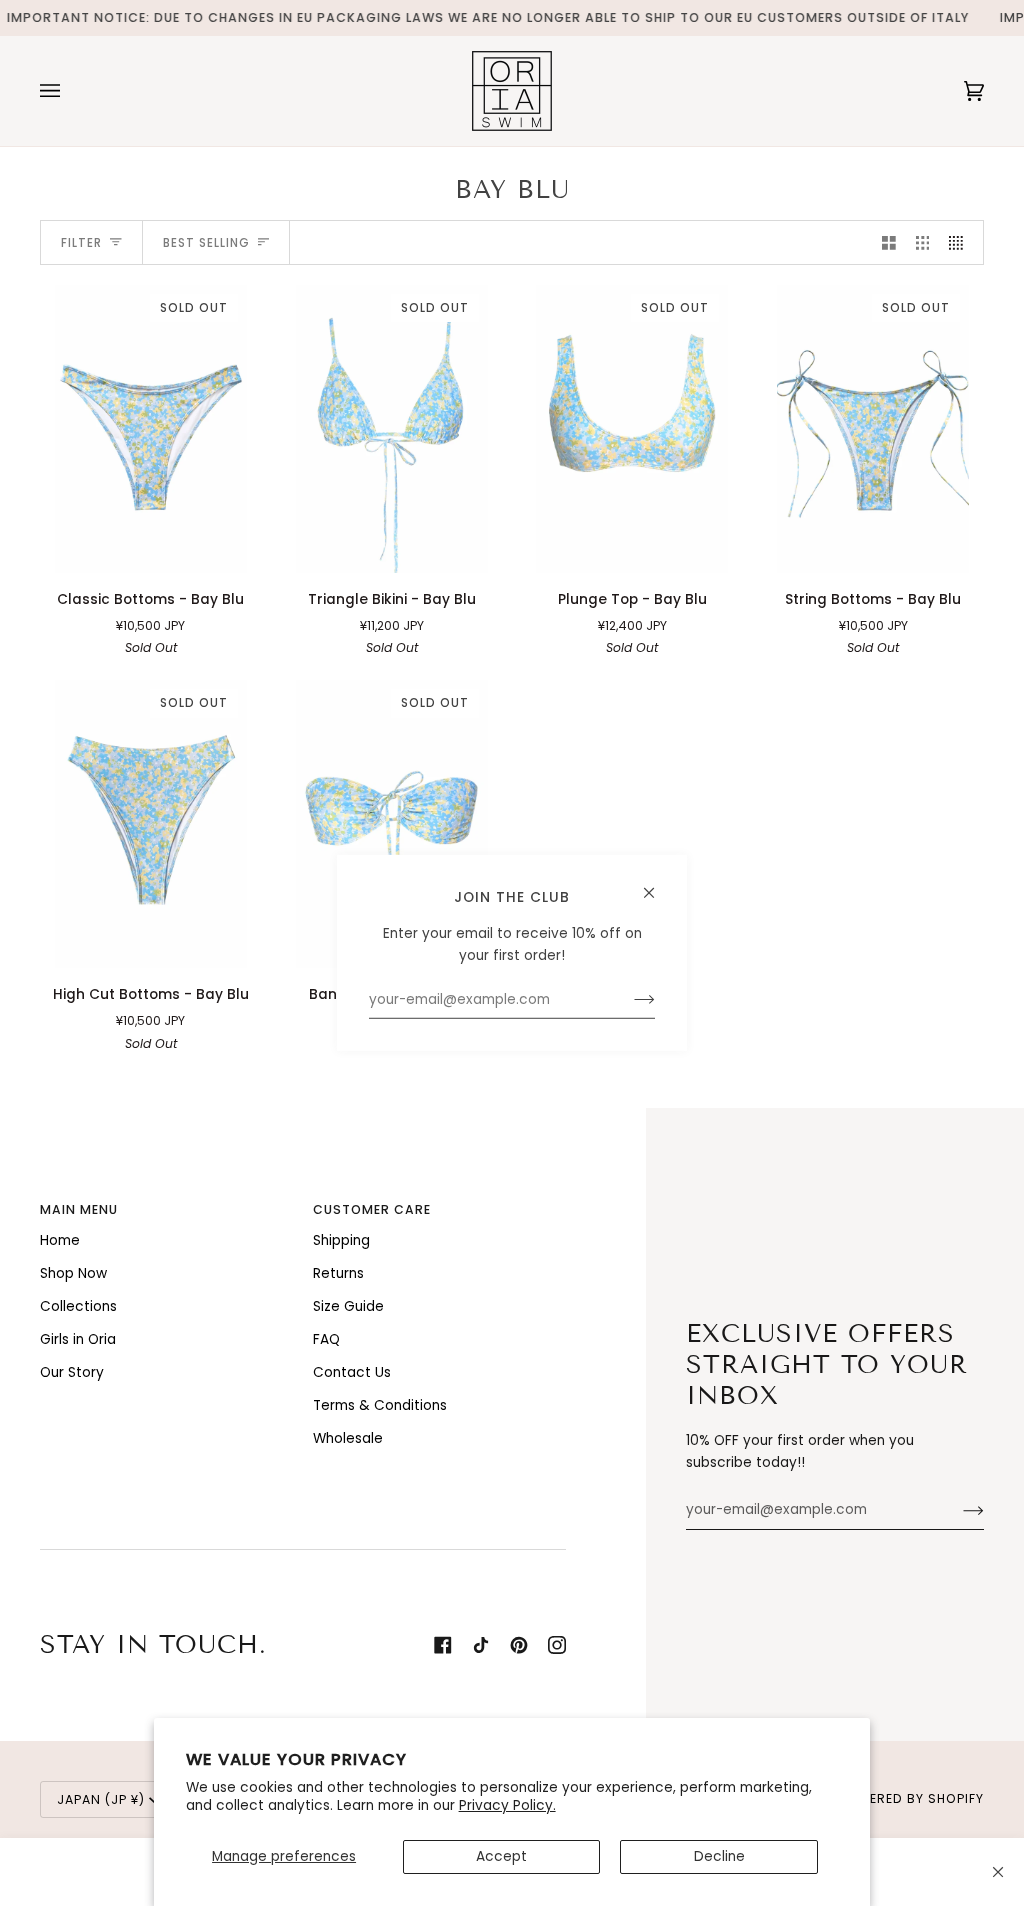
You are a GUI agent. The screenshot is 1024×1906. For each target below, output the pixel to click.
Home (60, 1240)
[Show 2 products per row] (889, 242)
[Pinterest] (519, 1645)
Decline (719, 1856)
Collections (78, 1306)
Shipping (341, 1240)
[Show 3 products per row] (923, 242)
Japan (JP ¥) (101, 1799)
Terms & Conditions (380, 1405)
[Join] (957, 1510)
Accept (501, 1856)
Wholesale (348, 1438)
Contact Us (352, 1372)
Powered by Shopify (911, 1798)
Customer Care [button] (372, 1209)
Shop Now (73, 1273)
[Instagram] (557, 1645)
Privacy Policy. (507, 1805)
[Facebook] (443, 1645)
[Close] (998, 1872)
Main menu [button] (79, 1209)
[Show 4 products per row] (961, 242)
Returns (338, 1273)
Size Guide (348, 1306)
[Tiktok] (481, 1645)
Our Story (72, 1372)
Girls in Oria (78, 1339)
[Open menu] (70, 91)
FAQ (326, 1339)
